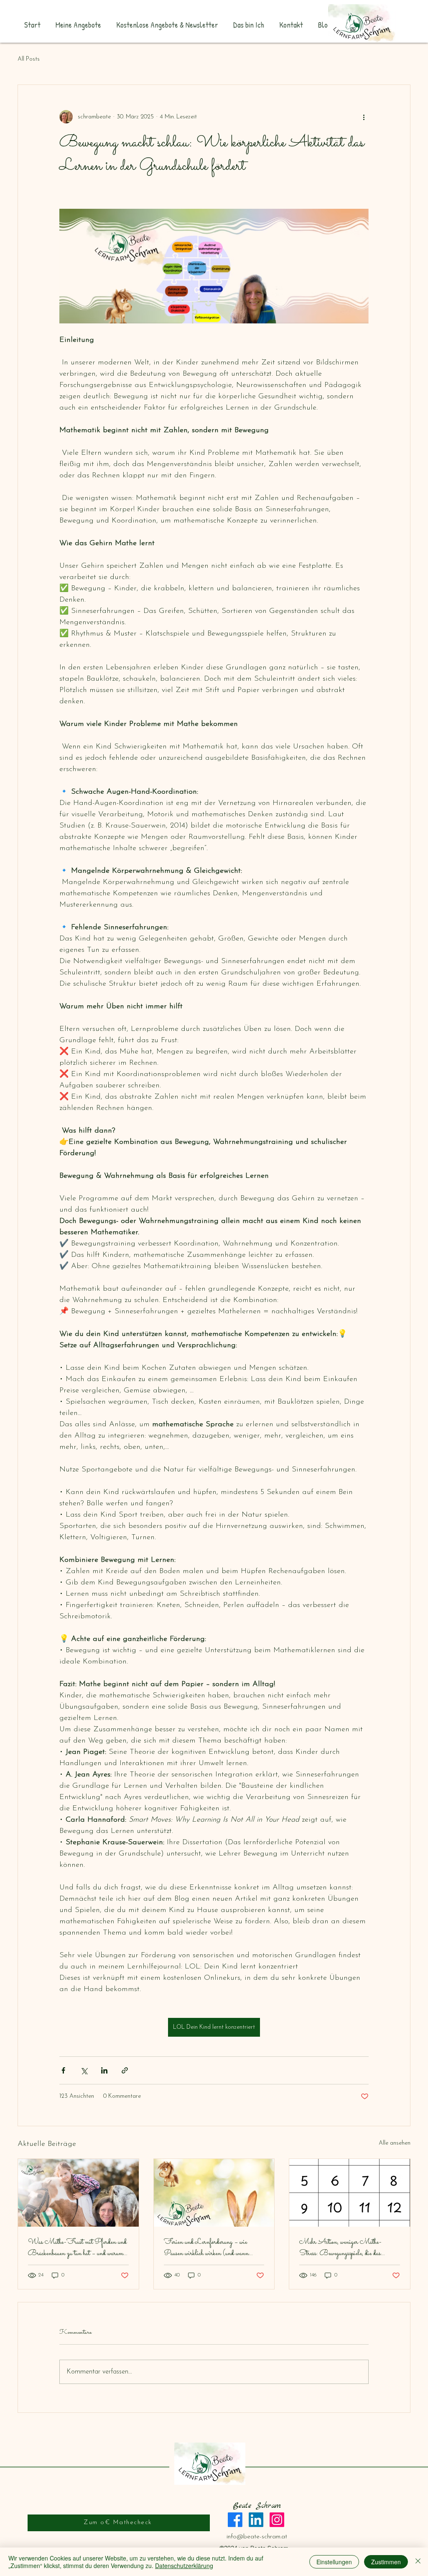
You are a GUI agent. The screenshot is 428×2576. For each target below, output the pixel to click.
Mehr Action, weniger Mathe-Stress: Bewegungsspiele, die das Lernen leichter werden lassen (340, 2248)
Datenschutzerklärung (184, 2566)
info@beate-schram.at (257, 2537)
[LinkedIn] (256, 2520)
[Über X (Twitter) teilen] (84, 2070)
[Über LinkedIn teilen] (104, 2070)
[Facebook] (235, 2520)
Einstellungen (334, 2562)
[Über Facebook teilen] (63, 2070)
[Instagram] (277, 2520)
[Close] (418, 2562)
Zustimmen (386, 2562)
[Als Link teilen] (125, 2070)
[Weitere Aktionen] (364, 117)
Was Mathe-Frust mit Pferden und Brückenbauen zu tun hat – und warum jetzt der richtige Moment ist (77, 2248)
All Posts (29, 59)
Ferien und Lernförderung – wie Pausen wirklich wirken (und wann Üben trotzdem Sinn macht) (206, 2248)
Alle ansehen (395, 2143)
